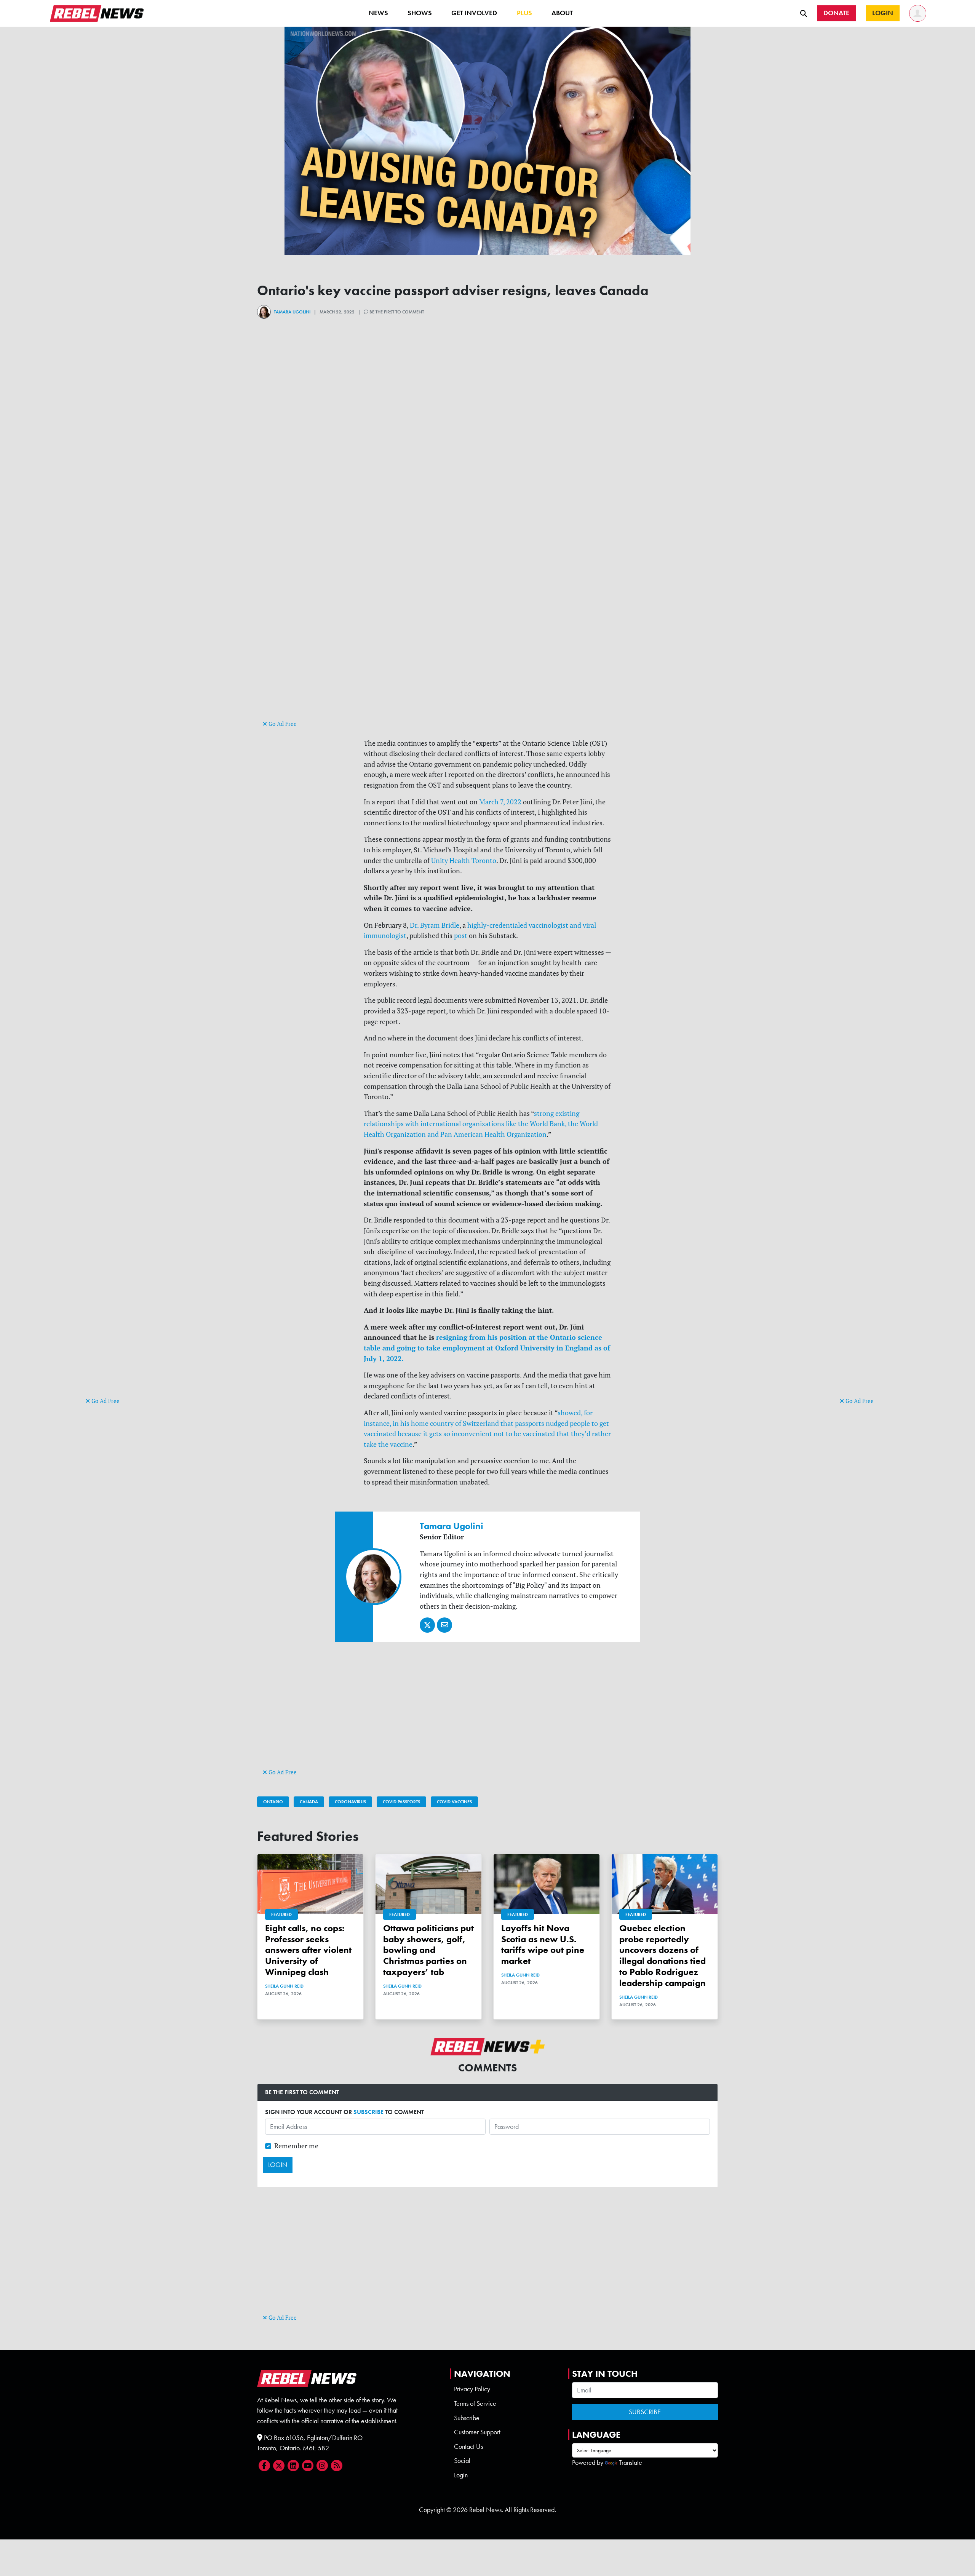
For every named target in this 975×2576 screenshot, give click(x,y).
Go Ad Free (105, 1401)
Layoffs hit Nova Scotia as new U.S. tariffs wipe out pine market (543, 1944)
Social (462, 2461)
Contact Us (468, 2447)
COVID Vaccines (454, 1802)
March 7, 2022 (500, 802)
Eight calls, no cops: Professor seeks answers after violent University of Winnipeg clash (308, 1950)
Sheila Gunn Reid (284, 1986)
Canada (309, 1802)
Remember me (296, 2146)
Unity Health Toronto (464, 861)
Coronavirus (350, 1802)
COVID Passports (401, 1802)
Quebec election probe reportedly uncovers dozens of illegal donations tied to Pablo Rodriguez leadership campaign (663, 1955)
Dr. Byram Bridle (435, 925)
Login (461, 2475)
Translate (631, 2463)
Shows (420, 13)
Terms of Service (475, 2403)
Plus (524, 13)
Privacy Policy (472, 2389)
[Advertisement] (116, 1278)
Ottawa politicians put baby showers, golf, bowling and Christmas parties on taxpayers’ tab (428, 1950)
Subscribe (467, 2418)
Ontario (273, 1802)
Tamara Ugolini (292, 312)
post (461, 936)
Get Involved (474, 13)
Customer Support (477, 2432)
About (562, 13)
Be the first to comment (396, 312)
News (378, 13)
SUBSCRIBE (368, 2112)
